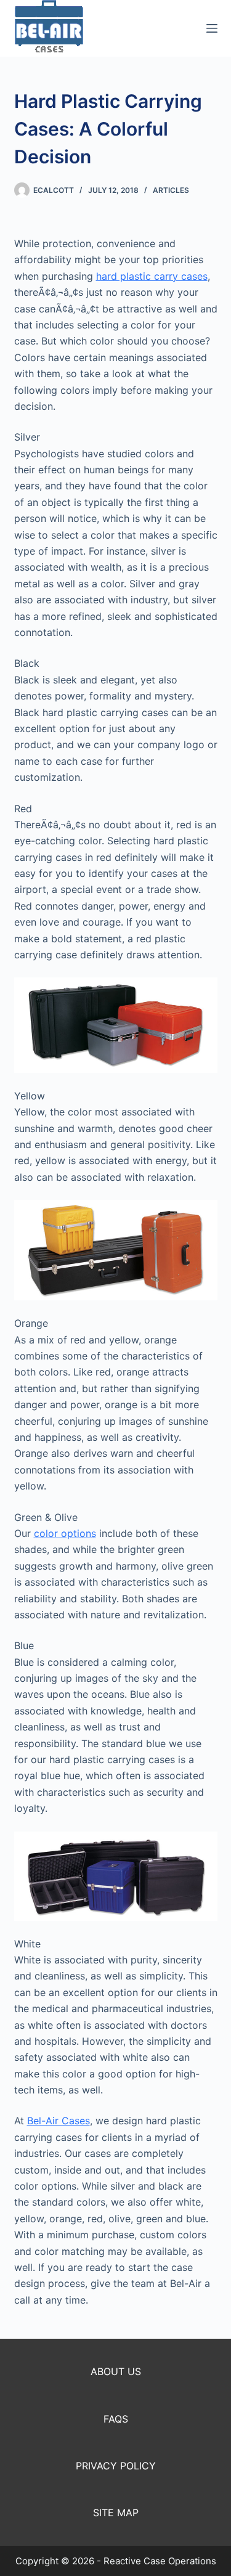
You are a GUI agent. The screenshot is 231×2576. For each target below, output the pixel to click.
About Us (116, 2371)
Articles (171, 190)
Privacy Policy (116, 2466)
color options (65, 1533)
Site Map (116, 2513)
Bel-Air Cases (59, 2121)
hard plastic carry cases (152, 276)
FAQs (116, 2419)
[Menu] (212, 28)
